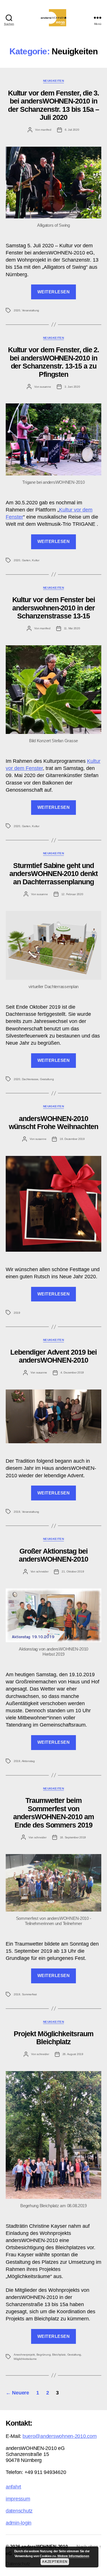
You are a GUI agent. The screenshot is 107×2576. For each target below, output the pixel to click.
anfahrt (13, 2487)
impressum (18, 2499)
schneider (42, 1571)
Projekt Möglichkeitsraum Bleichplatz (53, 2038)
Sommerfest (29, 1994)
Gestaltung (47, 1079)
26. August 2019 (73, 2054)
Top (101, 2568)
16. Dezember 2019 (72, 1139)
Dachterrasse (30, 1079)
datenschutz (19, 2511)
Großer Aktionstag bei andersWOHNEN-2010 (53, 1555)
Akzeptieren (55, 2562)
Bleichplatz (59, 2355)
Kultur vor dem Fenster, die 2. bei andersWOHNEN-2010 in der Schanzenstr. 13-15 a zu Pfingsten (54, 362)
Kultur (36, 560)
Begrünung (44, 2355)
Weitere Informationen (73, 2556)
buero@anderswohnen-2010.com (60, 2436)
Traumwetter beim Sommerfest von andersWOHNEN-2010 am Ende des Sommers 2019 (53, 1812)
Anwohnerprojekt (24, 2355)
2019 (17, 1313)
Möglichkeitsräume (25, 2359)
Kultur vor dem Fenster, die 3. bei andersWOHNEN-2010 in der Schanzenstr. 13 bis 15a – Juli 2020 (54, 105)
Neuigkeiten (53, 81)
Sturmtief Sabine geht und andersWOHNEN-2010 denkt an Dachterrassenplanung (53, 874)
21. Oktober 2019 (73, 1571)
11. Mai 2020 (72, 628)
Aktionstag (28, 1761)
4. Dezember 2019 (72, 1372)
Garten (26, 560)
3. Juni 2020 (72, 387)
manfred (46, 130)
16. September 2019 (73, 1837)
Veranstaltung (31, 310)
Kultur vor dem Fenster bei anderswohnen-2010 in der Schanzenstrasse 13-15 (54, 608)
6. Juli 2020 (72, 130)
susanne (45, 387)
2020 (17, 310)
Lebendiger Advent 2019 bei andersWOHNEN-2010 (53, 1356)
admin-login (19, 2523)
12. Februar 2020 (72, 894)
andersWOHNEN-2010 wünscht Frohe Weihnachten (53, 1122)
